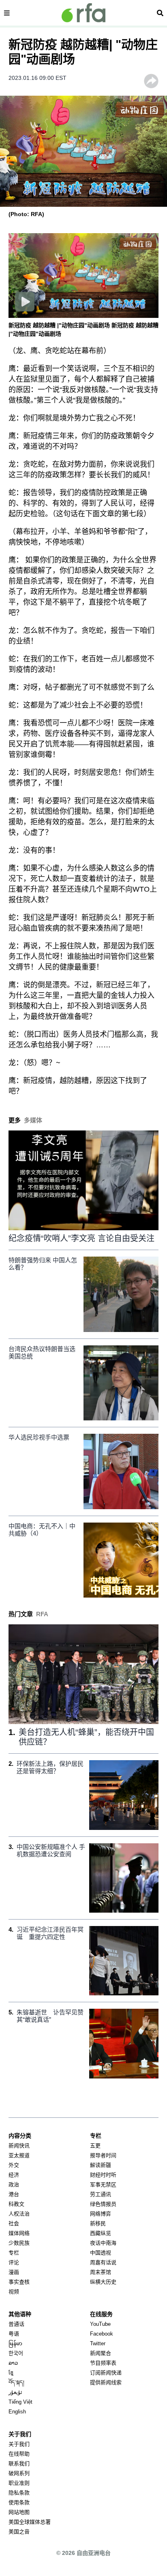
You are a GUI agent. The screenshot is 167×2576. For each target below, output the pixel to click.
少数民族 (19, 2243)
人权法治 (19, 2214)
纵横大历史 (103, 2282)
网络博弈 (101, 2214)
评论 (14, 2262)
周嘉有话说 (103, 2262)
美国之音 (19, 2532)
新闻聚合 (101, 2353)
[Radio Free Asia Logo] (83, 13)
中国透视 (101, 2253)
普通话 (16, 2324)
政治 (14, 2185)
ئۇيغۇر (15, 2392)
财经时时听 (103, 2175)
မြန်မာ (15, 2343)
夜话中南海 (103, 2243)
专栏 (14, 2253)
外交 (14, 2165)
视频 (14, 2292)
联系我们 (19, 2463)
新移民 (98, 2223)
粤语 (14, 2334)
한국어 (16, 2353)
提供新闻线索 (106, 2382)
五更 (95, 2146)
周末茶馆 (101, 2272)
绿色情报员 (103, 2204)
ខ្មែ (11, 2373)
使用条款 (19, 2502)
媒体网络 (19, 2233)
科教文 (16, 2204)
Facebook (102, 2334)
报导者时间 (103, 2155)
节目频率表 (103, 2363)
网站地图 (19, 2512)
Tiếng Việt (20, 2402)
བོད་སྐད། (16, 2382)
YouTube (100, 2324)
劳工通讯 (101, 2194)
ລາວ (13, 2363)
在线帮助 (19, 2454)
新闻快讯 (19, 2146)
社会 (14, 2223)
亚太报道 (19, 2155)
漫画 (14, 2272)
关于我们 (19, 2444)
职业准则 (19, 2483)
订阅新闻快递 (106, 2373)
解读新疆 (101, 2165)
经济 (14, 2175)
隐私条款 (19, 2493)
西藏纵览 (101, 2233)
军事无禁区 (103, 2185)
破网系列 (19, 2473)
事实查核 (19, 2282)
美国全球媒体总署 (30, 2522)
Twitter (98, 2343)
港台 (14, 2194)
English (17, 2412)
